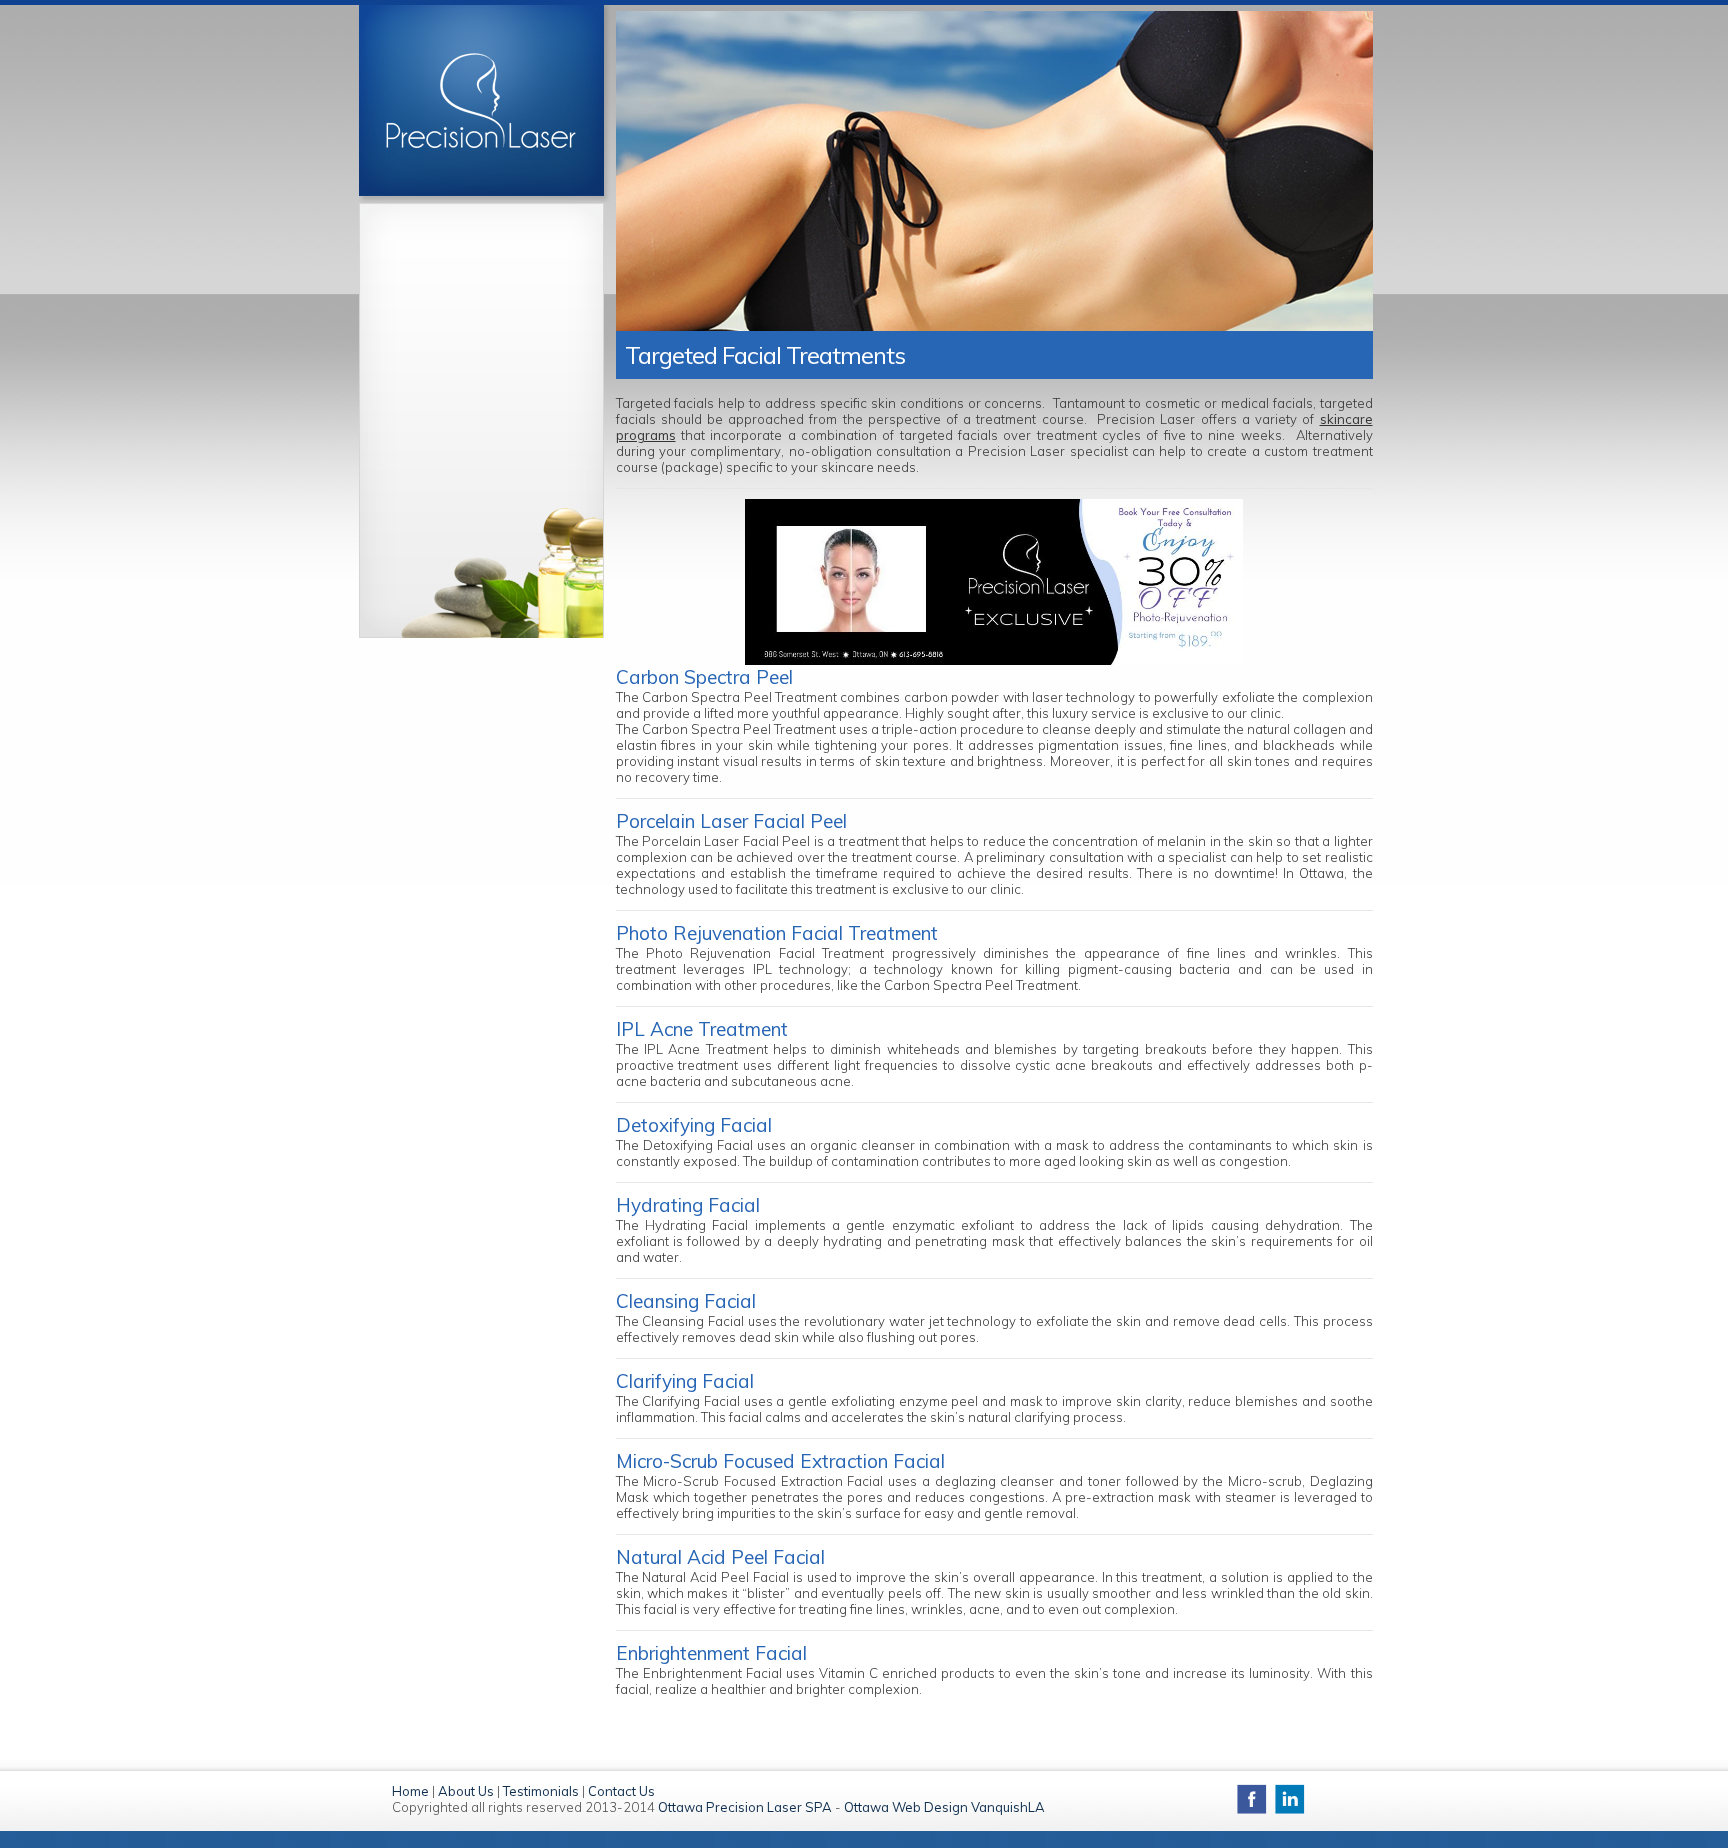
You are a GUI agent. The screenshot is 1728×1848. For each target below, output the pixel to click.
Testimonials (541, 1791)
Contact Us (621, 1791)
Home (410, 1791)
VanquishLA (1008, 1807)
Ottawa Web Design (906, 1807)
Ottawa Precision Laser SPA (745, 1807)
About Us (466, 1791)
